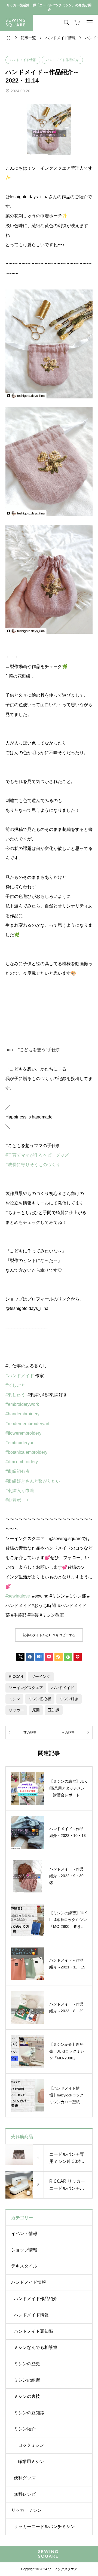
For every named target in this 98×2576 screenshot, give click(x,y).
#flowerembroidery (23, 1433)
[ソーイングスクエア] (16, 23)
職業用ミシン (31, 2461)
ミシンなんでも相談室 (36, 2347)
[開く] (90, 23)
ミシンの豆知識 (29, 2413)
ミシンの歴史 (27, 2364)
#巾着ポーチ (18, 1500)
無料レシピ (25, 2494)
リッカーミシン (26, 2510)
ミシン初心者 (40, 1699)
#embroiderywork (22, 1404)
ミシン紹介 (25, 2429)
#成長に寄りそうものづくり (33, 1165)
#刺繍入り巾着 (20, 1491)
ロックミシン (31, 2445)
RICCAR (16, 1676)
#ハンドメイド (20, 1376)
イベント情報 (24, 2234)
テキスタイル (24, 2266)
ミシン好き (69, 1699)
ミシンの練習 (27, 2380)
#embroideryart (20, 1443)
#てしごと (15, 1385)
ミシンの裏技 (27, 2396)
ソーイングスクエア (26, 1688)
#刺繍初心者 (18, 1471)
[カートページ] (77, 23)
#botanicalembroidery (26, 1452)
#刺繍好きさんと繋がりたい (33, 1481)
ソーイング (41, 1676)
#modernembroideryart (27, 1424)
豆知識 (54, 1710)
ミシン (14, 1699)
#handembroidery (22, 1414)
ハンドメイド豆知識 (33, 2331)
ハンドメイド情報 (23, 60)
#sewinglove (18, 1596)
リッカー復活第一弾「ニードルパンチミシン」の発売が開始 (49, 7)
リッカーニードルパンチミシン (44, 2527)
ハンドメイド (63, 1688)
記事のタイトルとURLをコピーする (49, 1635)
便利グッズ (25, 2478)
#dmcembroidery (22, 1462)
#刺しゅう (15, 1395)
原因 (36, 1710)
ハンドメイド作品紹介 (62, 60)
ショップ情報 (24, 2250)
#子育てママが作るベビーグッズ (37, 1155)
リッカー (16, 1710)
